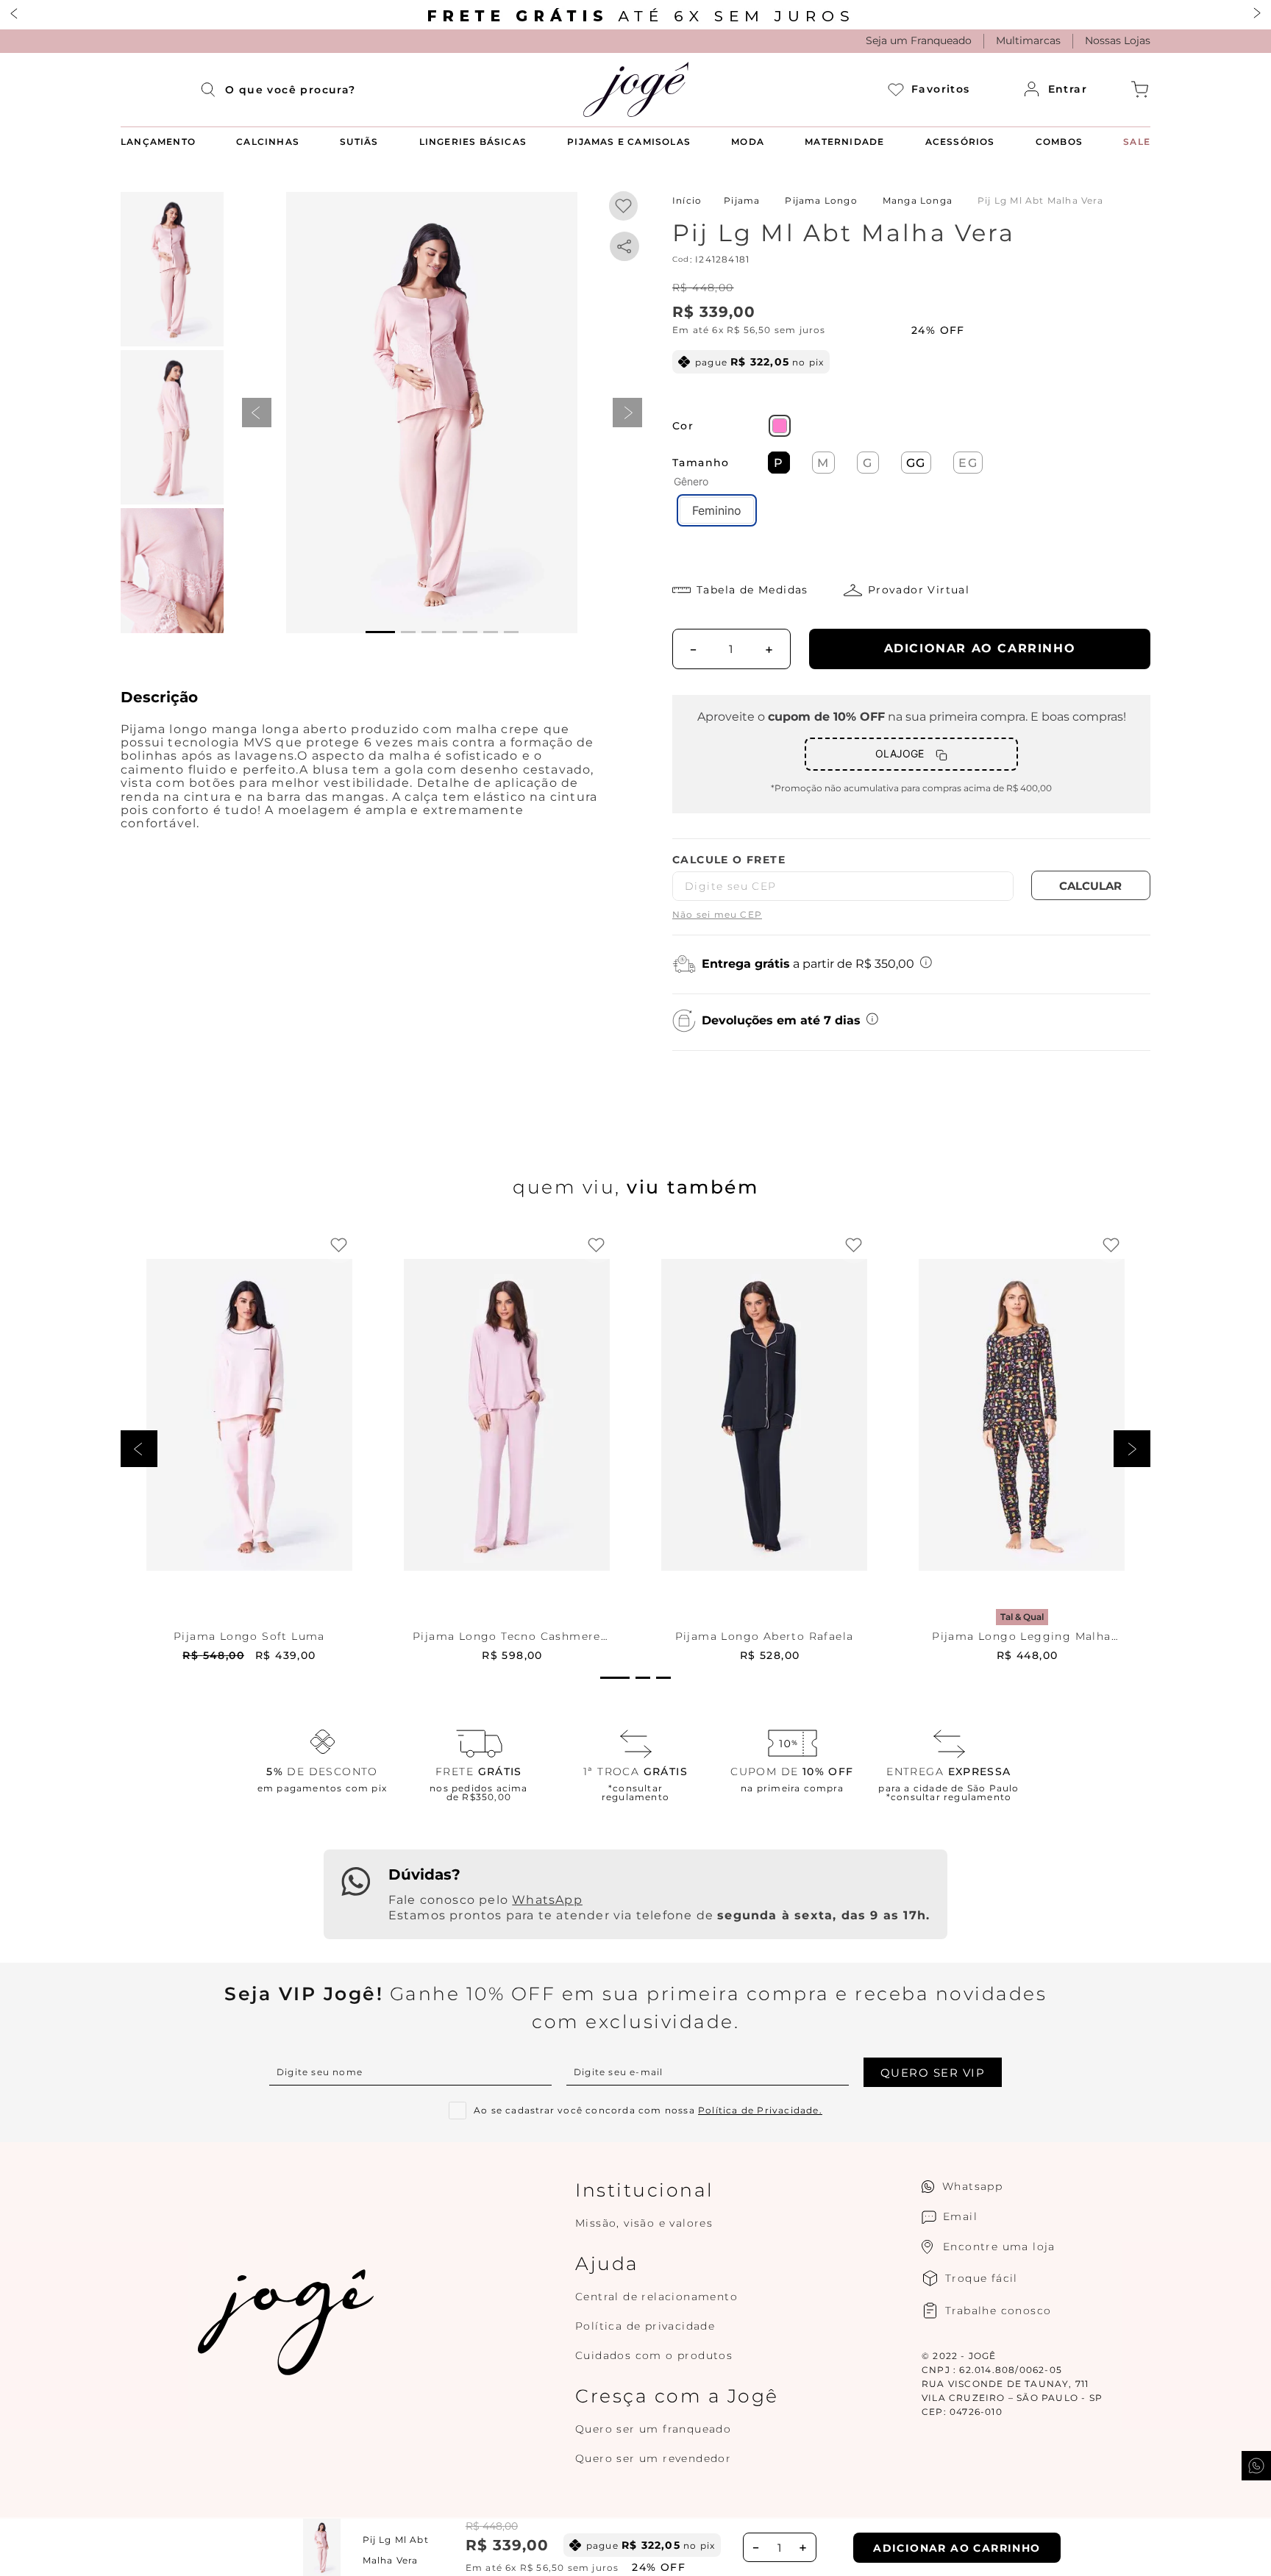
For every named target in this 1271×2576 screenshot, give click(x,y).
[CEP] (843, 877)
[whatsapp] (624, 246)
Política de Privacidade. (760, 2110)
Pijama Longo (821, 200)
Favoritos (940, 89)
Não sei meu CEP (717, 914)
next (627, 413)
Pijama (742, 200)
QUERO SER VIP (933, 2073)
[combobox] (291, 90)
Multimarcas (1028, 40)
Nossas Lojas (1118, 40)
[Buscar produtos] (213, 90)
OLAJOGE (900, 753)
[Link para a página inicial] (687, 200)
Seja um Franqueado (919, 40)
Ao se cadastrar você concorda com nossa (648, 2111)
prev (257, 413)
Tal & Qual (1022, 1617)
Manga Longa (918, 200)
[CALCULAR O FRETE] (1091, 885)
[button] (432, 413)
